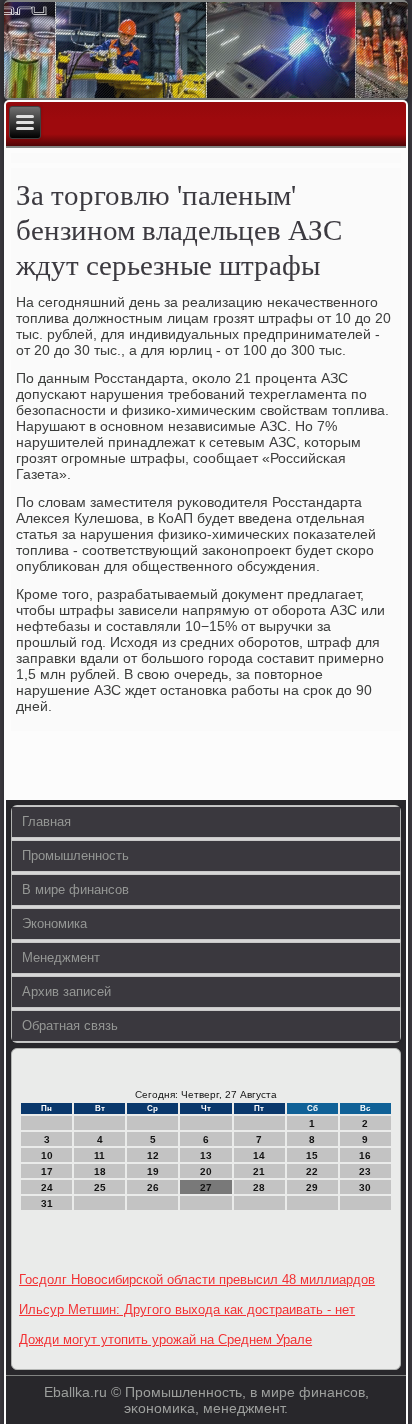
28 (259, 1187)
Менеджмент (61, 957)
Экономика (54, 923)
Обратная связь (70, 1025)
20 (206, 1171)
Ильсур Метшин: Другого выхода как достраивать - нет (187, 1309)
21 (259, 1171)
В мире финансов (75, 889)
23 (365, 1171)
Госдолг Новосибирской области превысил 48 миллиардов (197, 1279)
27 (206, 1187)
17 (47, 1171)
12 (153, 1155)
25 (100, 1187)
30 (365, 1187)
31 (47, 1203)
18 (100, 1171)
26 (153, 1187)
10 (47, 1155)
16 (365, 1155)
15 (312, 1155)
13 (206, 1155)
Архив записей (66, 991)
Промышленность (75, 855)
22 (312, 1171)
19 (153, 1171)
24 (47, 1187)
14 (259, 1155)
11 (99, 1155)
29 (312, 1187)
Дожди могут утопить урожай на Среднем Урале (165, 1339)
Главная (46, 821)
